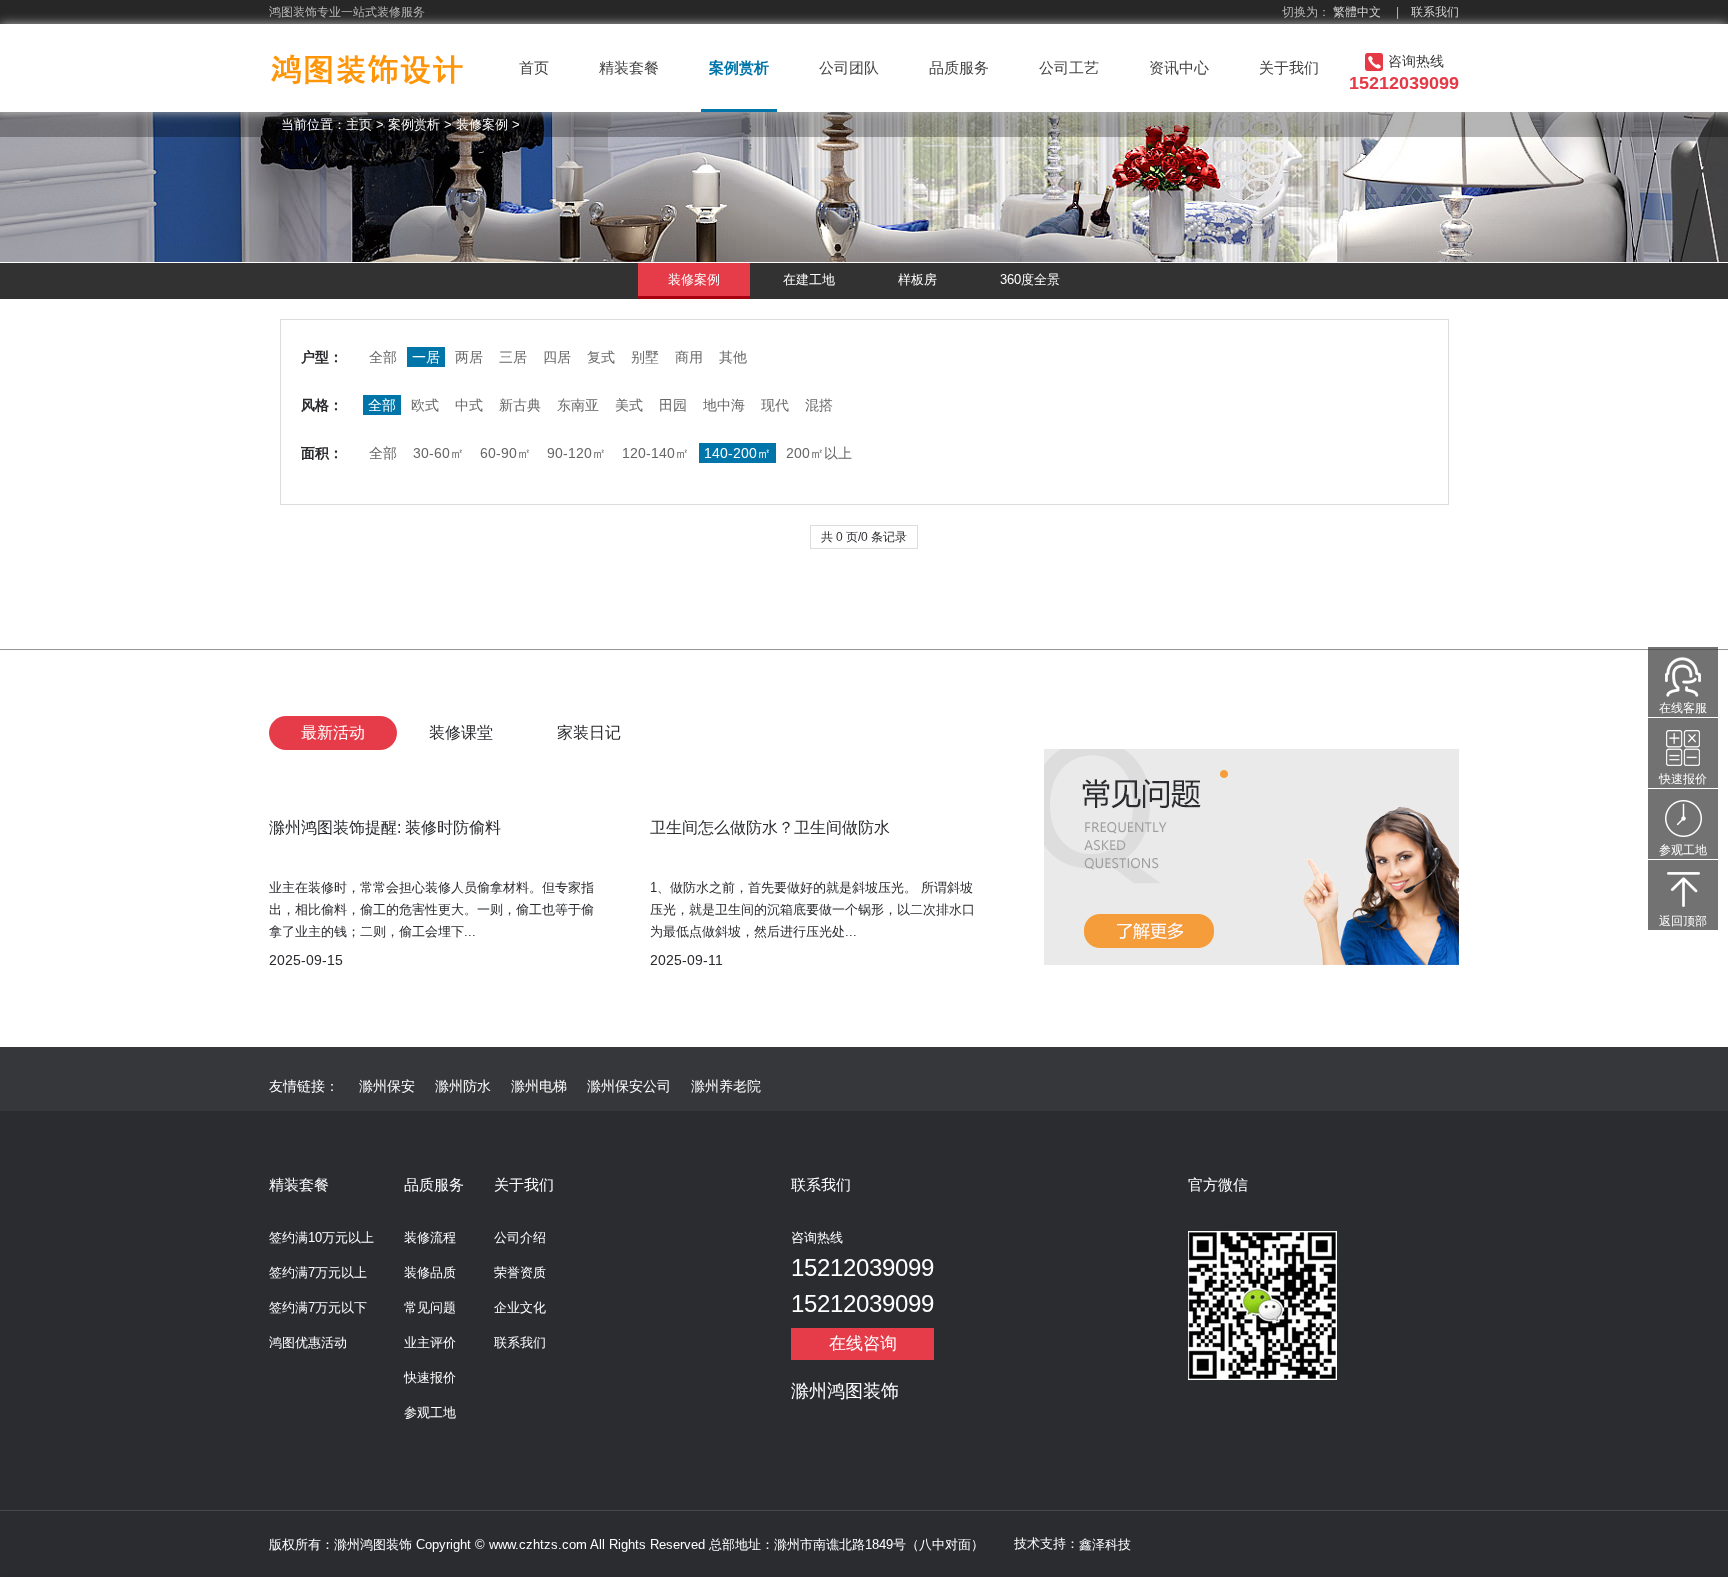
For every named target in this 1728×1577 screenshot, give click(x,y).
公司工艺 (1069, 67)
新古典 (520, 405)
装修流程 (430, 1237)
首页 (534, 67)
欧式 (425, 405)
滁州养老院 (726, 1086)
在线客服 (1683, 708)
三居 (513, 357)
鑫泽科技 (1105, 1544)
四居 (557, 357)
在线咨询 (863, 1343)
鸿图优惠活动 (308, 1342)
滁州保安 (387, 1086)
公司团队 (849, 67)
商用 (689, 357)
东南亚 (578, 405)
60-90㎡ (505, 453)
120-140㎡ (655, 453)
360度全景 (1030, 279)
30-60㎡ (438, 453)
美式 (629, 405)
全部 (383, 357)
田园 (673, 405)
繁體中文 (1357, 12)
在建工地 (809, 279)
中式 (469, 405)
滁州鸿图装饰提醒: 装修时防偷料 (385, 827)
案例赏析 (739, 67)
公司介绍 (520, 1237)
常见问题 (430, 1307)
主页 (359, 124)
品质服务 (959, 67)
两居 (469, 357)
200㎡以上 (819, 453)
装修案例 (482, 124)
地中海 (724, 405)
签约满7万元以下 (318, 1307)
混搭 (819, 405)
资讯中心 (1179, 67)
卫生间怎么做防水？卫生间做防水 (770, 827)
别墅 (645, 357)
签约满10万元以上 (321, 1237)
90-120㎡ (576, 453)
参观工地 (430, 1412)
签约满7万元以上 (318, 1272)
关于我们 (1289, 67)
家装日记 (589, 732)
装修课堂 (461, 732)
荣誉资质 (520, 1272)
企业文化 (520, 1307)
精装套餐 (629, 67)
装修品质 (430, 1272)
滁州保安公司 (629, 1086)
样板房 (917, 279)
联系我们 (1435, 12)
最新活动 (333, 732)
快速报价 (430, 1377)
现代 (775, 405)
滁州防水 (463, 1086)
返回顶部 (1683, 921)
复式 (601, 357)
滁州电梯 (539, 1086)
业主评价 (430, 1342)
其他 (733, 357)
